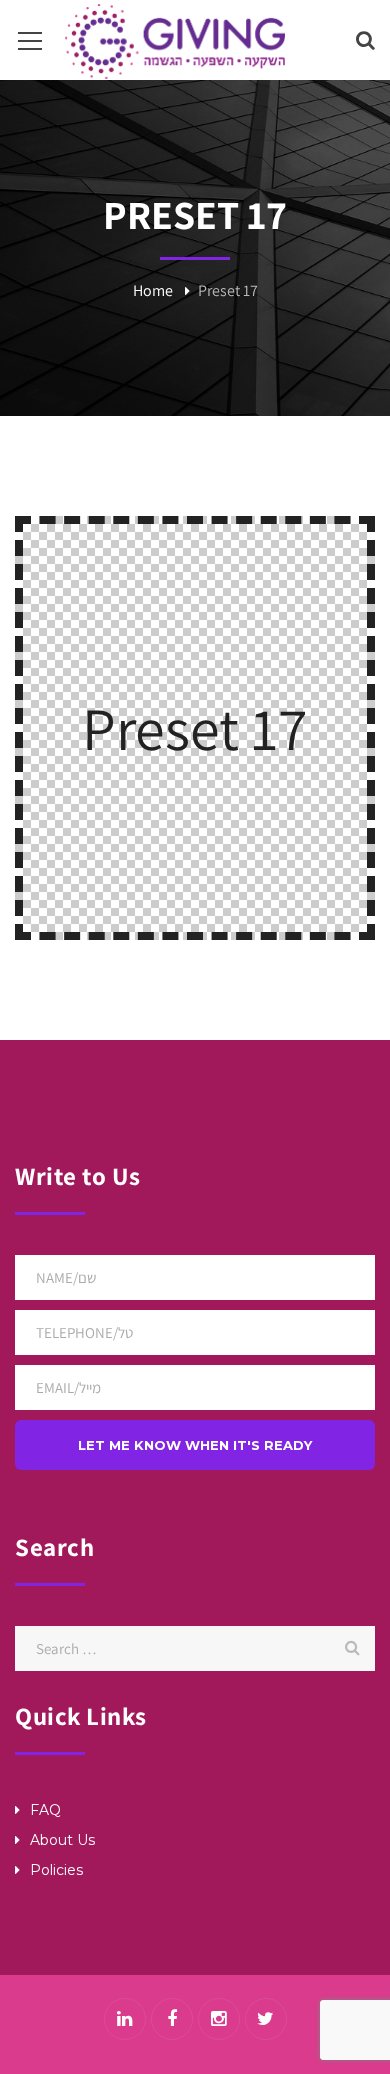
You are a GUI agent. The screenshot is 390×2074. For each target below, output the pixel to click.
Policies (56, 1870)
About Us (62, 1840)
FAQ (45, 1810)
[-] (175, 39)
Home (153, 290)
